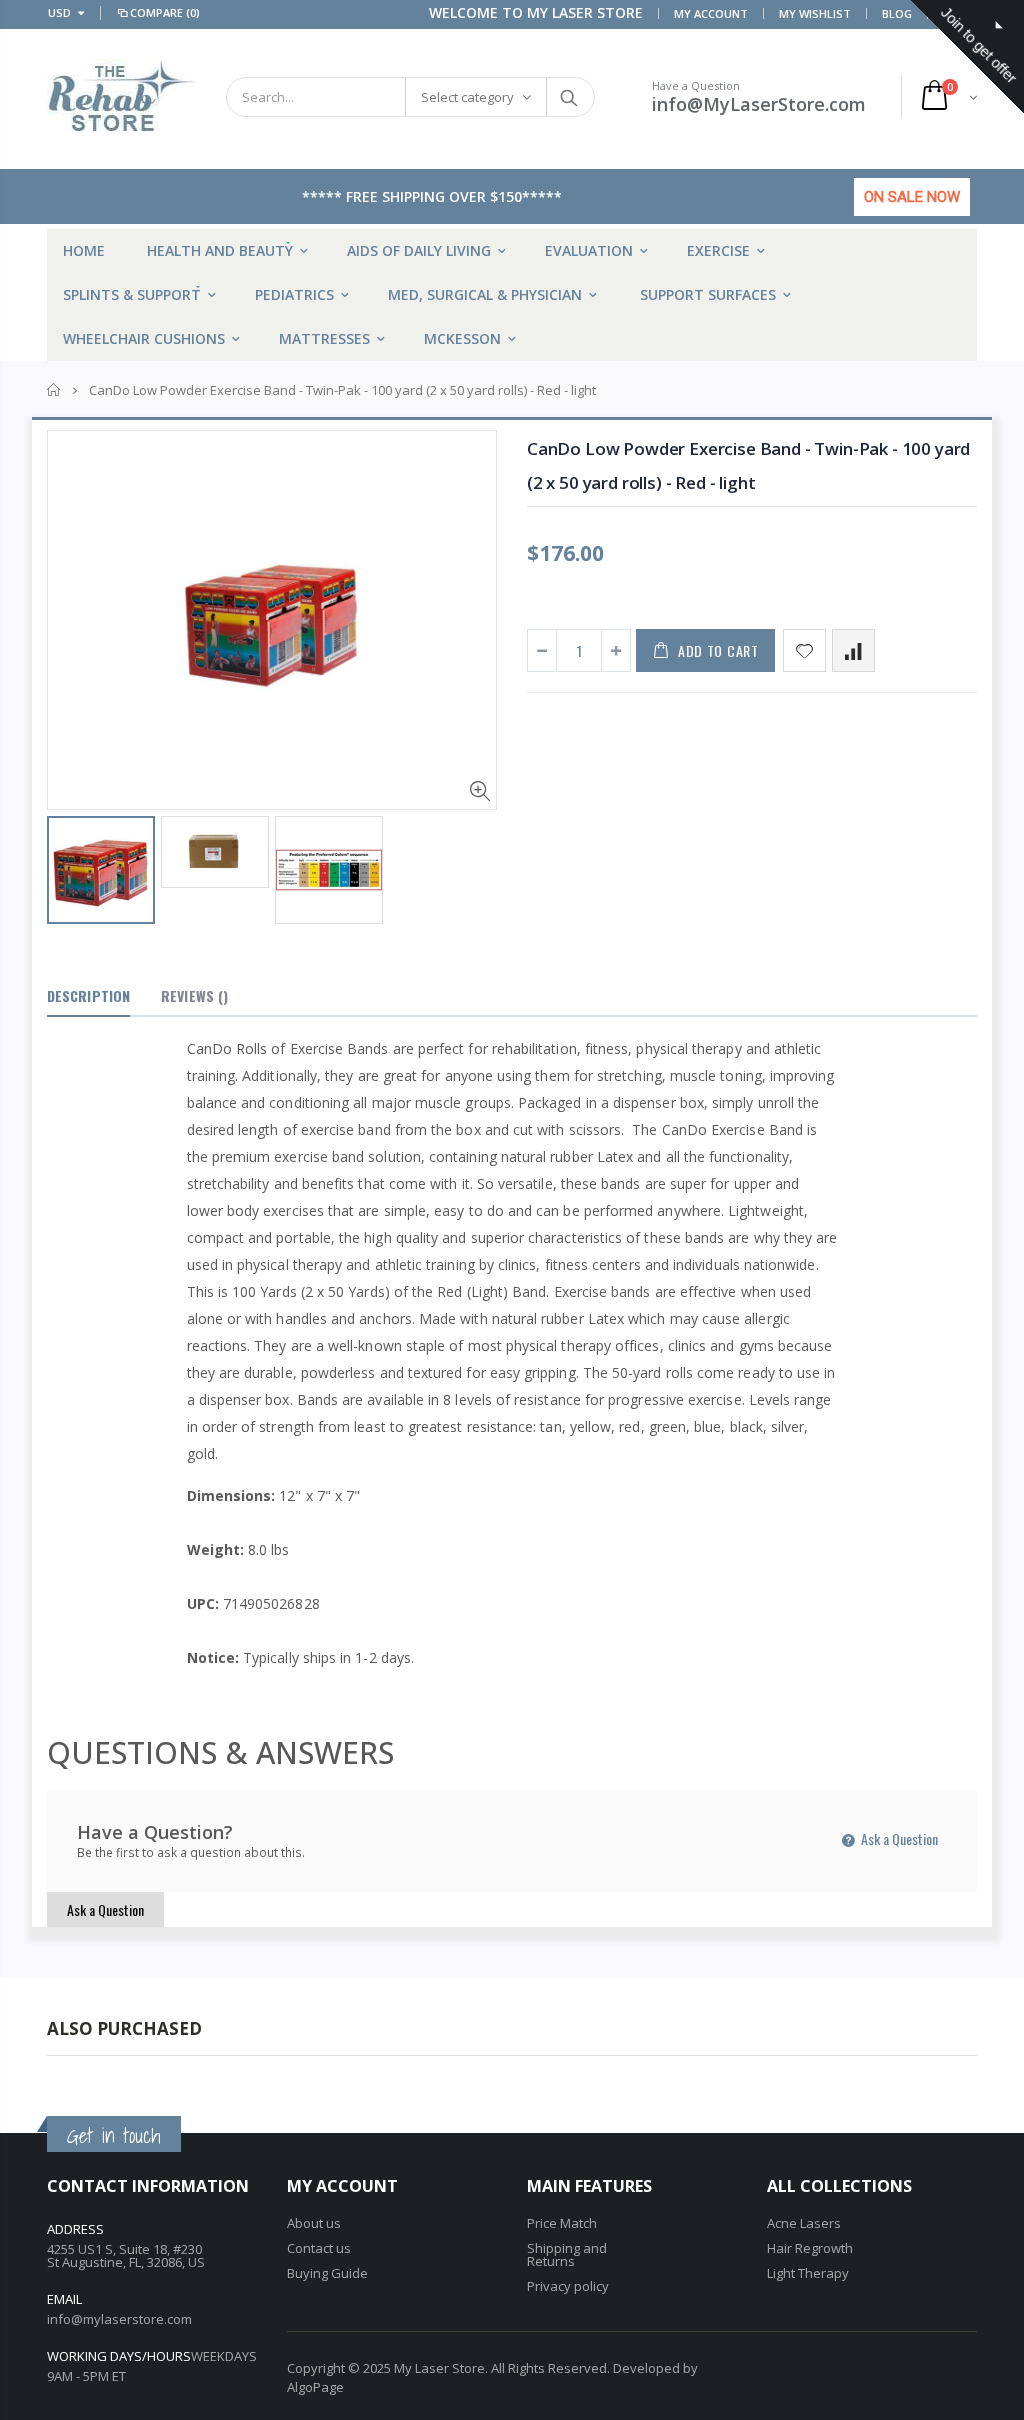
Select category (467, 97)
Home (54, 390)
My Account (711, 13)
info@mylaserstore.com (119, 2319)
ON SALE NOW (912, 197)
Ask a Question (898, 1838)
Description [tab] (88, 995)
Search (569, 97)
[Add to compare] (853, 650)
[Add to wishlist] (804, 650)
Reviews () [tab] (194, 995)
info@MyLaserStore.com (759, 104)
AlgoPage (315, 2387)
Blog (897, 13)
